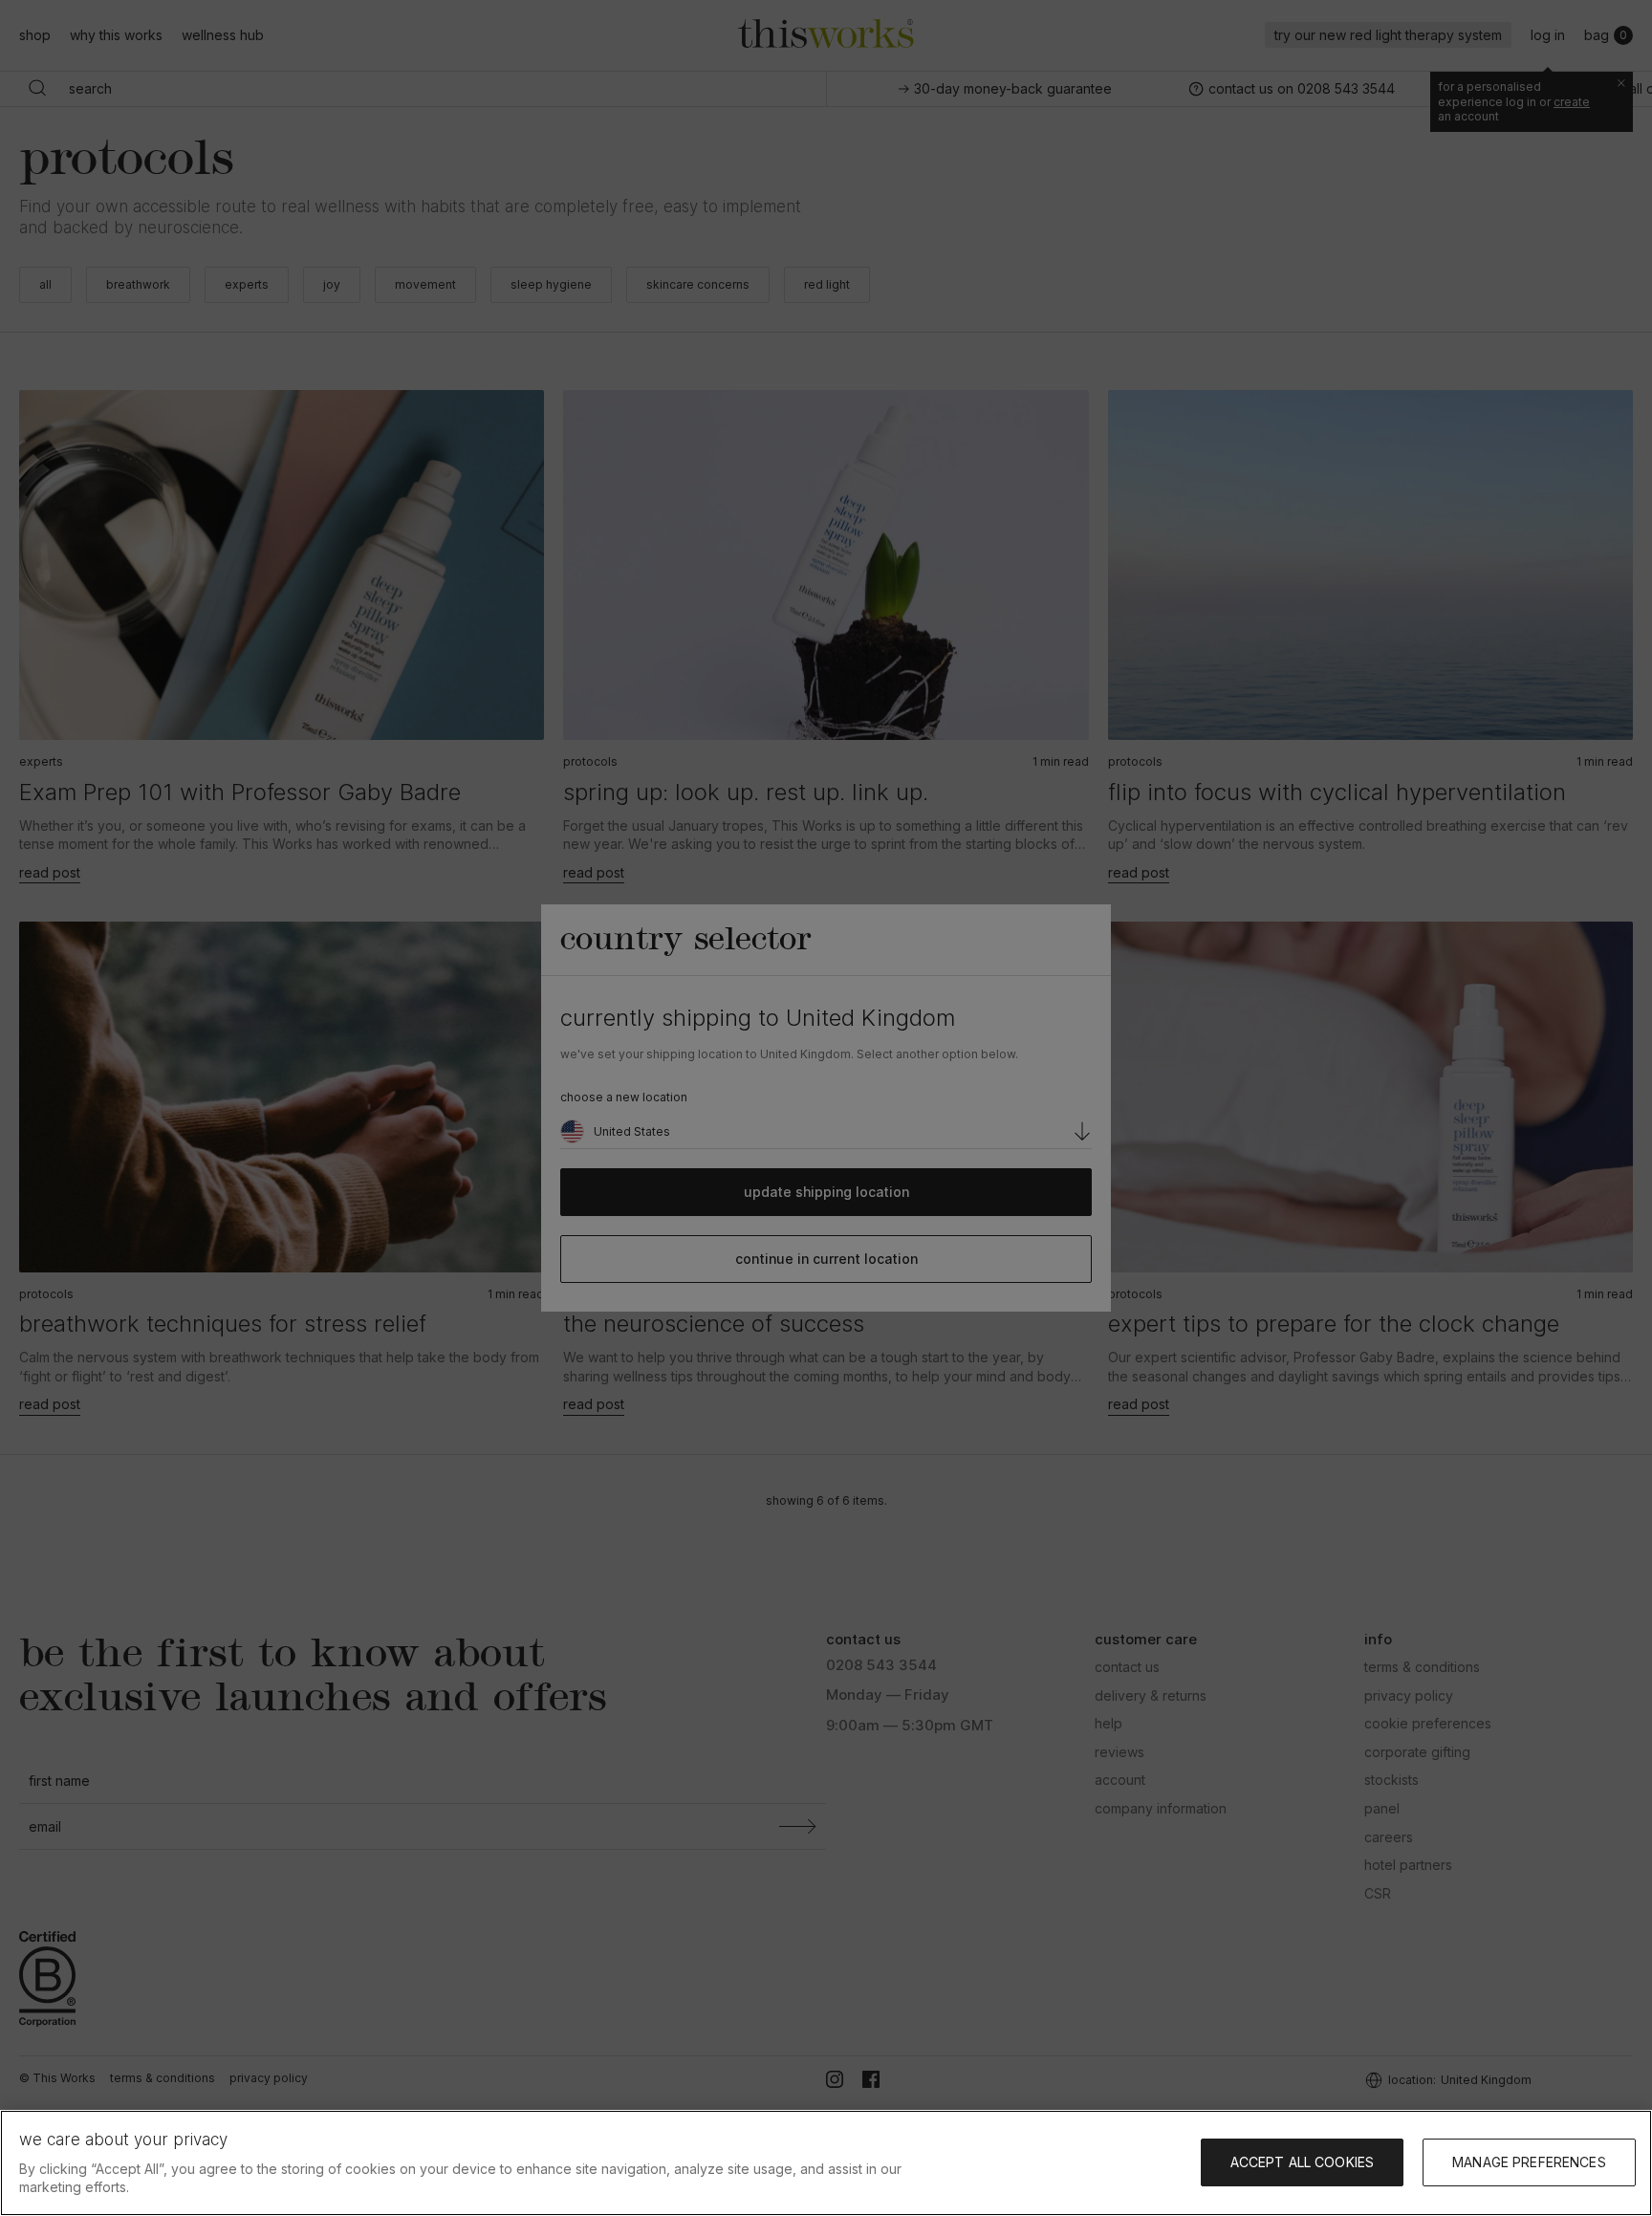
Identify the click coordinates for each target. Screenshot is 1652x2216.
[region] (826, 2163)
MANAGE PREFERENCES (1529, 2162)
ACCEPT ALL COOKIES (1303, 2162)
